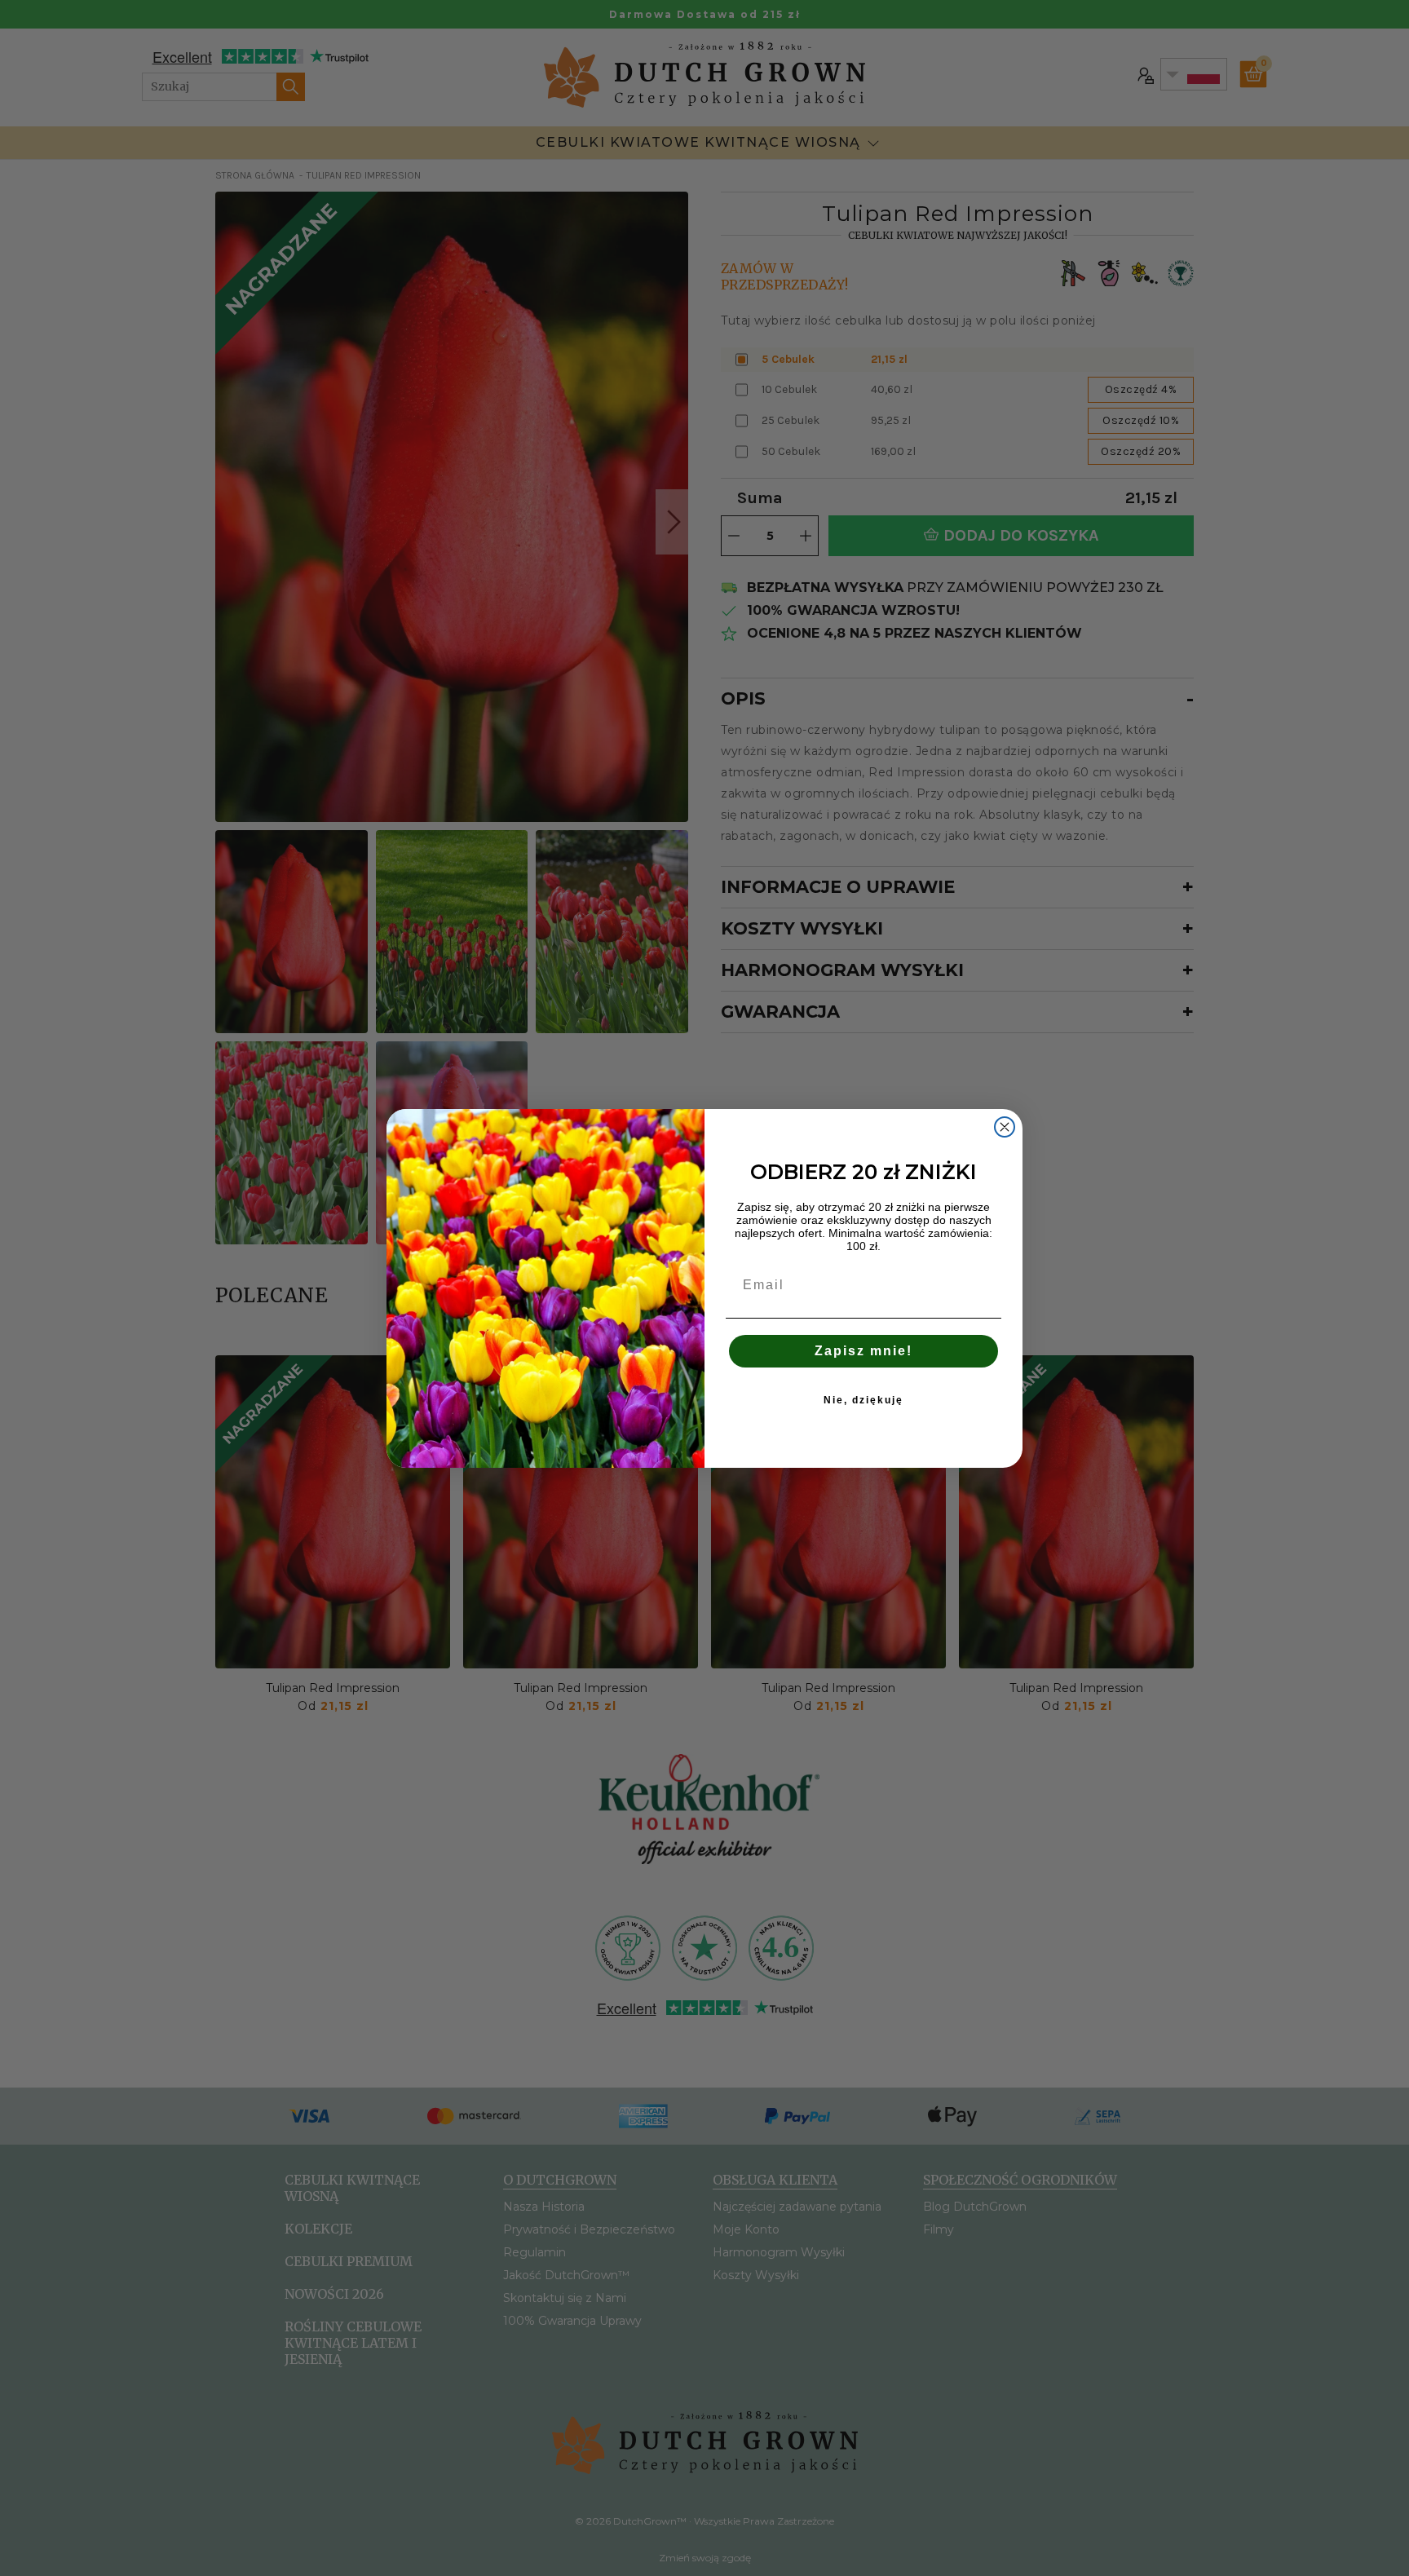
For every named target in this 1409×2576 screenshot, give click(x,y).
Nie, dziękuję (864, 1400)
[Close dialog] (1005, 1127)
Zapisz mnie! (864, 1351)
